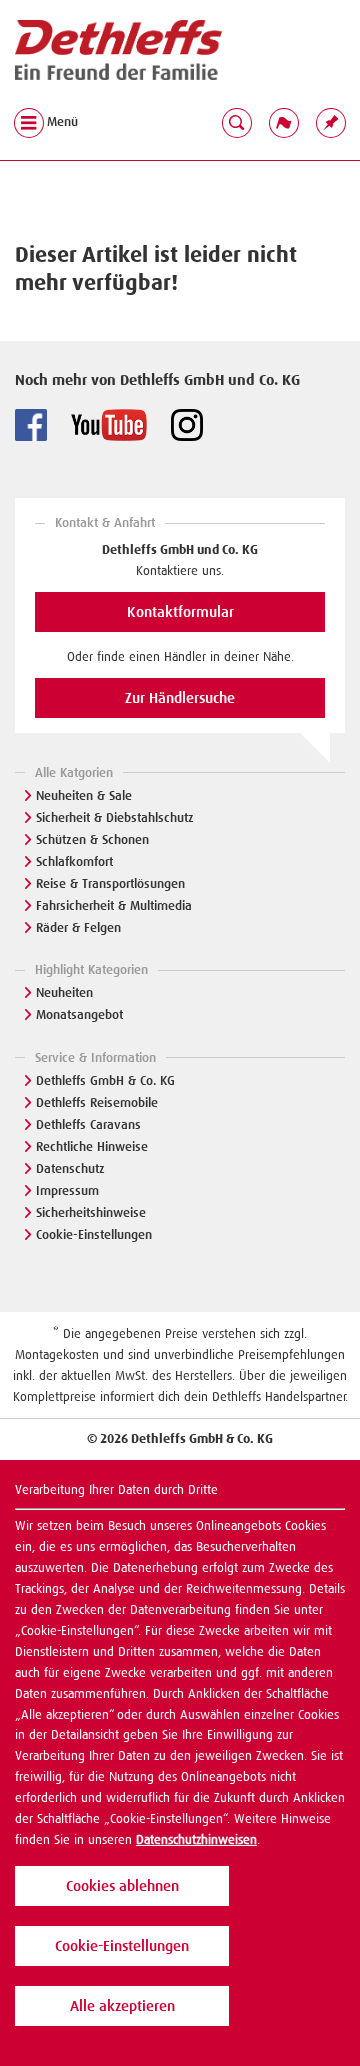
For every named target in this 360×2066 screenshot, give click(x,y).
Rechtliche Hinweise (92, 1146)
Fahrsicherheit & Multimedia (114, 905)
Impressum (67, 1190)
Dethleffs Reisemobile (97, 1102)
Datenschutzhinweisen (196, 1839)
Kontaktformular (180, 612)
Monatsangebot (79, 1014)
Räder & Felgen (78, 927)
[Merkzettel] (331, 122)
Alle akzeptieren (122, 2006)
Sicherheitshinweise (91, 1212)
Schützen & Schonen (92, 839)
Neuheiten (64, 992)
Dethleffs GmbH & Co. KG (105, 1080)
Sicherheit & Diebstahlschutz (115, 817)
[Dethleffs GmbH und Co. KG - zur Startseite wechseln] (118, 51)
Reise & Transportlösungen (110, 883)
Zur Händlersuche (180, 698)
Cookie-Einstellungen (94, 1234)
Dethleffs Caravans (88, 1124)
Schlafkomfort (74, 861)
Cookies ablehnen (122, 1886)
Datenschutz (70, 1168)
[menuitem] (331, 122)
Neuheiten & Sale (84, 795)
